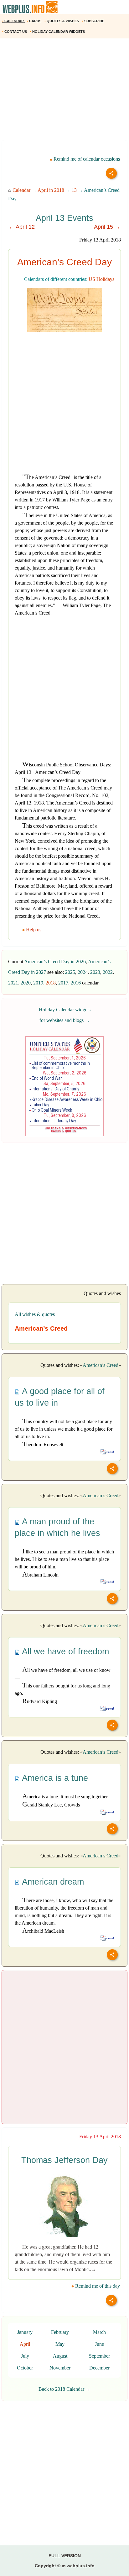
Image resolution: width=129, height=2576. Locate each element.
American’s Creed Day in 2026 (55, 962)
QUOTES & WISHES (62, 21)
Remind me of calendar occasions (86, 159)
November (60, 2368)
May (60, 2344)
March (99, 2332)
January (25, 2332)
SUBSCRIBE (94, 21)
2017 (63, 983)
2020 (26, 983)
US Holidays (101, 279)
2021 (13, 983)
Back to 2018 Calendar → (64, 2389)
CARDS (35, 21)
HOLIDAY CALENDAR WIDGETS (58, 32)
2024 (83, 972)
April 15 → (107, 227)
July (25, 2356)
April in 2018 (51, 190)
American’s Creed (101, 1365)
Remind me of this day (97, 2286)
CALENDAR (13, 21)
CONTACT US (15, 32)
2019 (38, 983)
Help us (34, 930)
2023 (95, 972)
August (60, 2356)
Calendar (21, 190)
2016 (76, 983)
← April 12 (22, 227)
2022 (108, 972)
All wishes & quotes (35, 1314)
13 (74, 190)
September (99, 2356)
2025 (70, 972)
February (60, 2332)
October (25, 2368)
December (99, 2368)
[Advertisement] (64, 92)
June (99, 2344)
